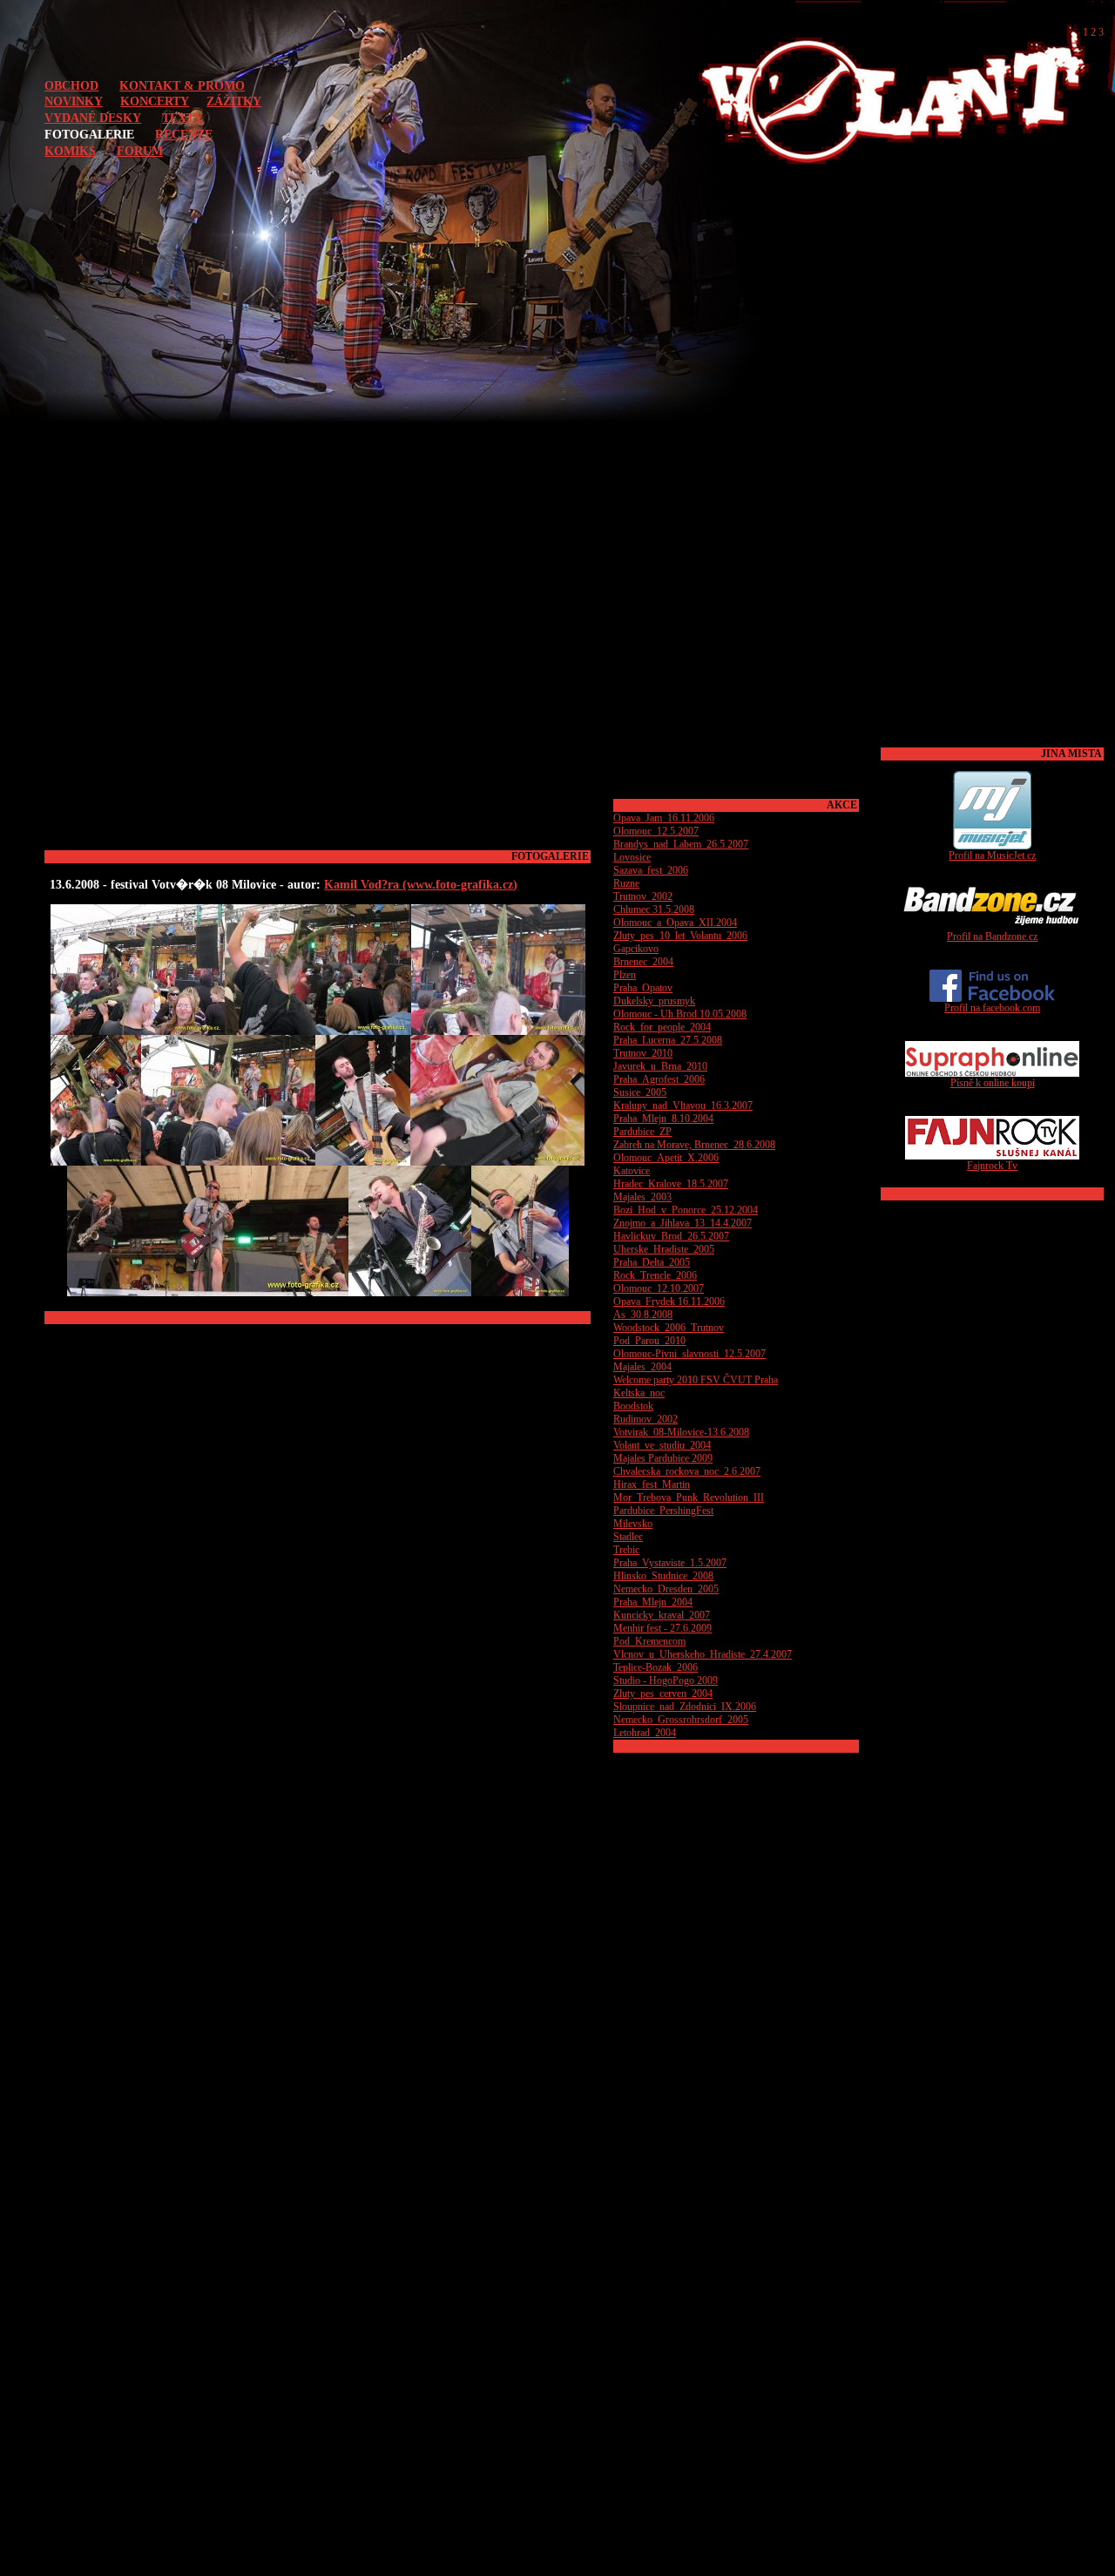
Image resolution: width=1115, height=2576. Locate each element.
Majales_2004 (642, 1367)
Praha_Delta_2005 (652, 1262)
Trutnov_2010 (643, 1053)
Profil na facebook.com (992, 1008)
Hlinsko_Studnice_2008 (663, 1576)
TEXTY (182, 118)
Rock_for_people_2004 (662, 1027)
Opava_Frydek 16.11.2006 (669, 1302)
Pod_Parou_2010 (649, 1341)
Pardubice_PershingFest (663, 1511)
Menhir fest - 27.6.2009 (662, 1628)
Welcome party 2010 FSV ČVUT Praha (696, 1380)
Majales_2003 (642, 1197)
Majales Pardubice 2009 (663, 1458)
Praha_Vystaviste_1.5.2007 (670, 1563)
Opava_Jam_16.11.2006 (664, 818)
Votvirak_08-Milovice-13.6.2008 (681, 1432)
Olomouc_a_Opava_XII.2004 (675, 923)
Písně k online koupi (993, 1083)
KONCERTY (155, 101)
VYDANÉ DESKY (93, 118)
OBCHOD (71, 85)
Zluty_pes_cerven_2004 (663, 1694)
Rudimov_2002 (645, 1419)
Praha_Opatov (643, 988)
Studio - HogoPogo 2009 (666, 1680)
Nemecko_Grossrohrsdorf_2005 (681, 1720)
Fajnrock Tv (992, 1166)
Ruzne (626, 883)
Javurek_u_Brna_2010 (660, 1066)
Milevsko (633, 1524)
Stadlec (628, 1537)
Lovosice (632, 857)
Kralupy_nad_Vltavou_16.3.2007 (683, 1105)
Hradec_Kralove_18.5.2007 (671, 1184)
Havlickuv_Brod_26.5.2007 (671, 1236)
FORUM (140, 151)
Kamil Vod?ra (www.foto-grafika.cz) (421, 884)
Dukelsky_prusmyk (654, 1001)
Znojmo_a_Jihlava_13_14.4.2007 (683, 1223)
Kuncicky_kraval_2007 (662, 1615)
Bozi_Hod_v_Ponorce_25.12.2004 (686, 1210)
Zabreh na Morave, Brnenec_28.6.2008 (694, 1145)
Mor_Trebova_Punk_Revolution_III (689, 1498)
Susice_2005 (640, 1092)
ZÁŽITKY (234, 101)
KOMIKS (70, 151)
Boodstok (633, 1406)
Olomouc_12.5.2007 (656, 831)
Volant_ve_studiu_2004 (662, 1445)
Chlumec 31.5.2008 (654, 909)
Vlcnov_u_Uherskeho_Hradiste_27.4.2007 (703, 1654)
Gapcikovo (636, 949)
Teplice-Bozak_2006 (655, 1667)
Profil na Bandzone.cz (992, 936)
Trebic (626, 1550)
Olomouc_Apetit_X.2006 (666, 1158)
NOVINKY (74, 101)
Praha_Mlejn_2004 (653, 1602)
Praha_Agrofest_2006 (659, 1079)
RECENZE (184, 134)
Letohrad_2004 (645, 1733)
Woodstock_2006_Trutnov (669, 1328)
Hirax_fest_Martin (652, 1484)
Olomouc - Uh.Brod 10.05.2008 (680, 1014)
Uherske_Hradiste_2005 (664, 1249)
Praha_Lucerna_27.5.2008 (668, 1040)
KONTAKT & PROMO (182, 85)
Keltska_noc (639, 1393)
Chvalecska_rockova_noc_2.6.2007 (687, 1471)
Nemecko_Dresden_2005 (666, 1589)
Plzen (625, 975)
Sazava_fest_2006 (651, 870)
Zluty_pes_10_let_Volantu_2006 (680, 936)
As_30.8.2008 (643, 1315)
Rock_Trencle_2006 (655, 1275)
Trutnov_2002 (643, 896)
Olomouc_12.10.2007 (659, 1288)
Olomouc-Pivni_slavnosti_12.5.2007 (689, 1354)
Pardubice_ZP (642, 1132)
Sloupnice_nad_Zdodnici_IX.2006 (685, 1707)
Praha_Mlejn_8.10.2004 (663, 1119)
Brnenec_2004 (643, 962)
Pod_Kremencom (649, 1641)
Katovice (632, 1171)
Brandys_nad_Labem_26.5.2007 (681, 844)
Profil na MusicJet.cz (992, 855)
